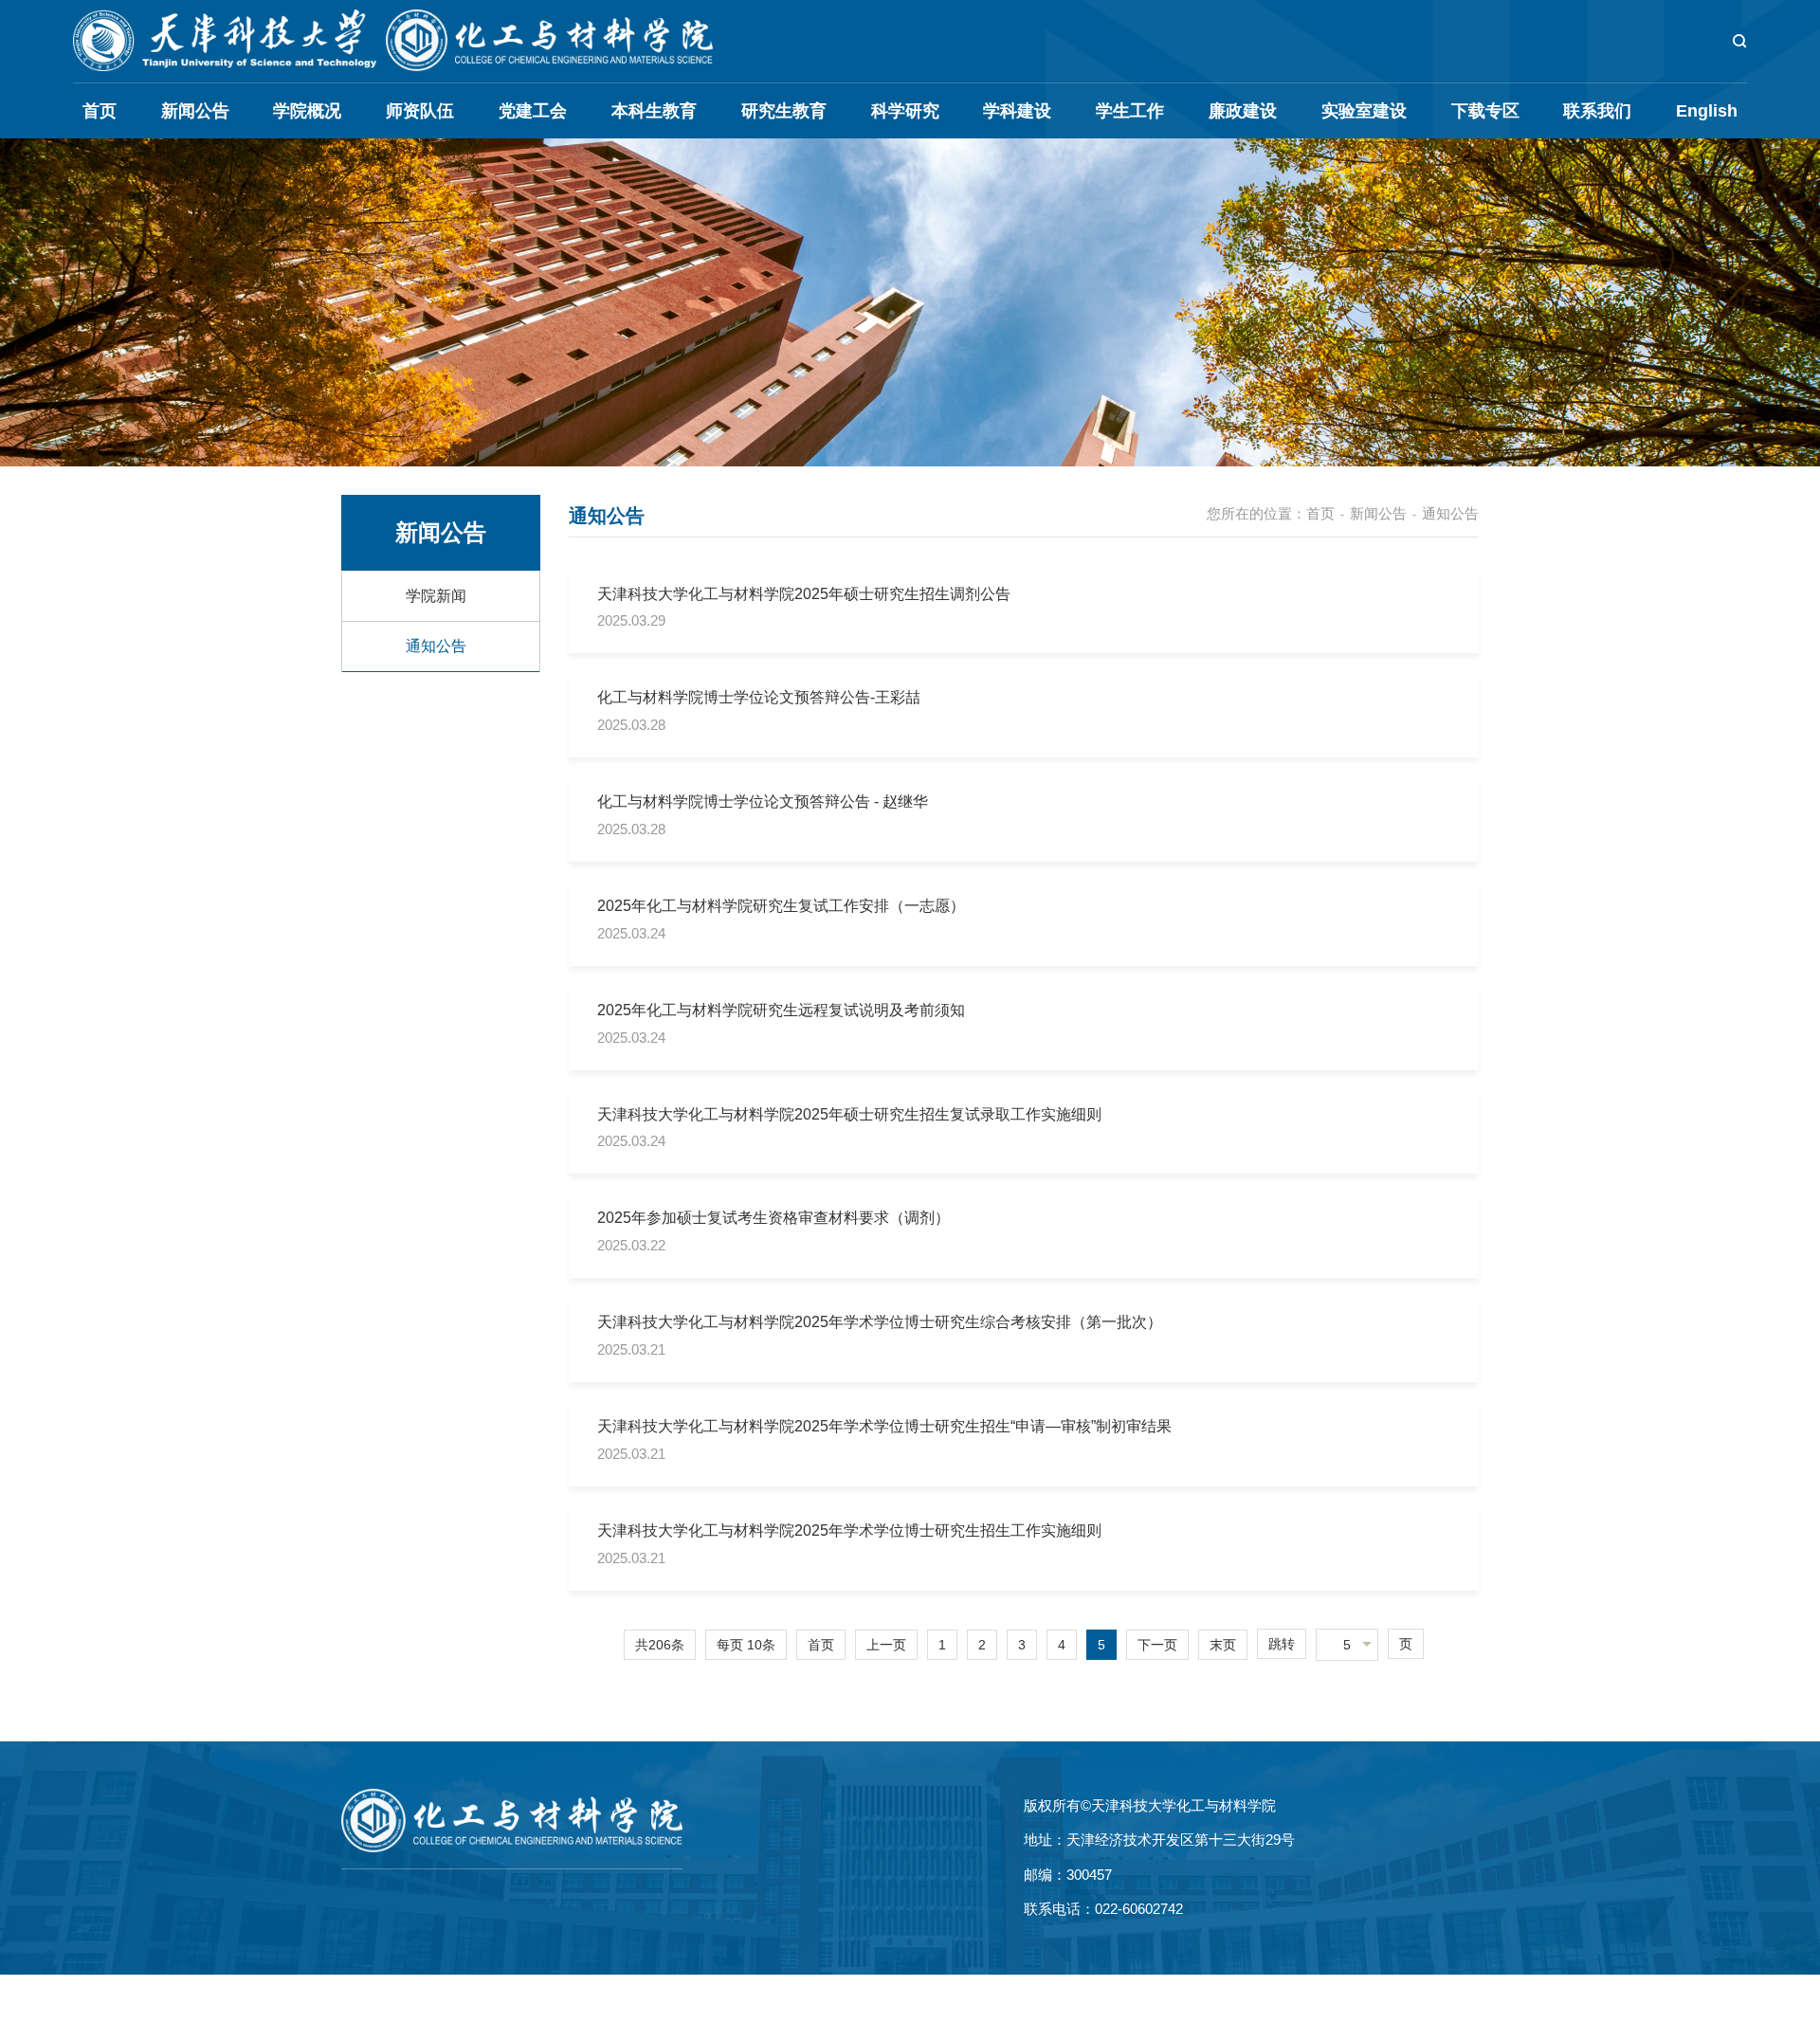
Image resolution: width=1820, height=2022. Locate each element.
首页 (100, 111)
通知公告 (436, 646)
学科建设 (1017, 111)
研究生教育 (784, 111)
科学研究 (905, 111)
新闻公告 (195, 111)
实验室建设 (1364, 111)
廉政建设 (1243, 111)
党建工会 (533, 111)
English (1707, 111)
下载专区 (1485, 111)
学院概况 (307, 111)
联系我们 (1597, 111)
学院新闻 (436, 596)
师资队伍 (420, 111)
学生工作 (1130, 111)
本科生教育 (654, 111)
